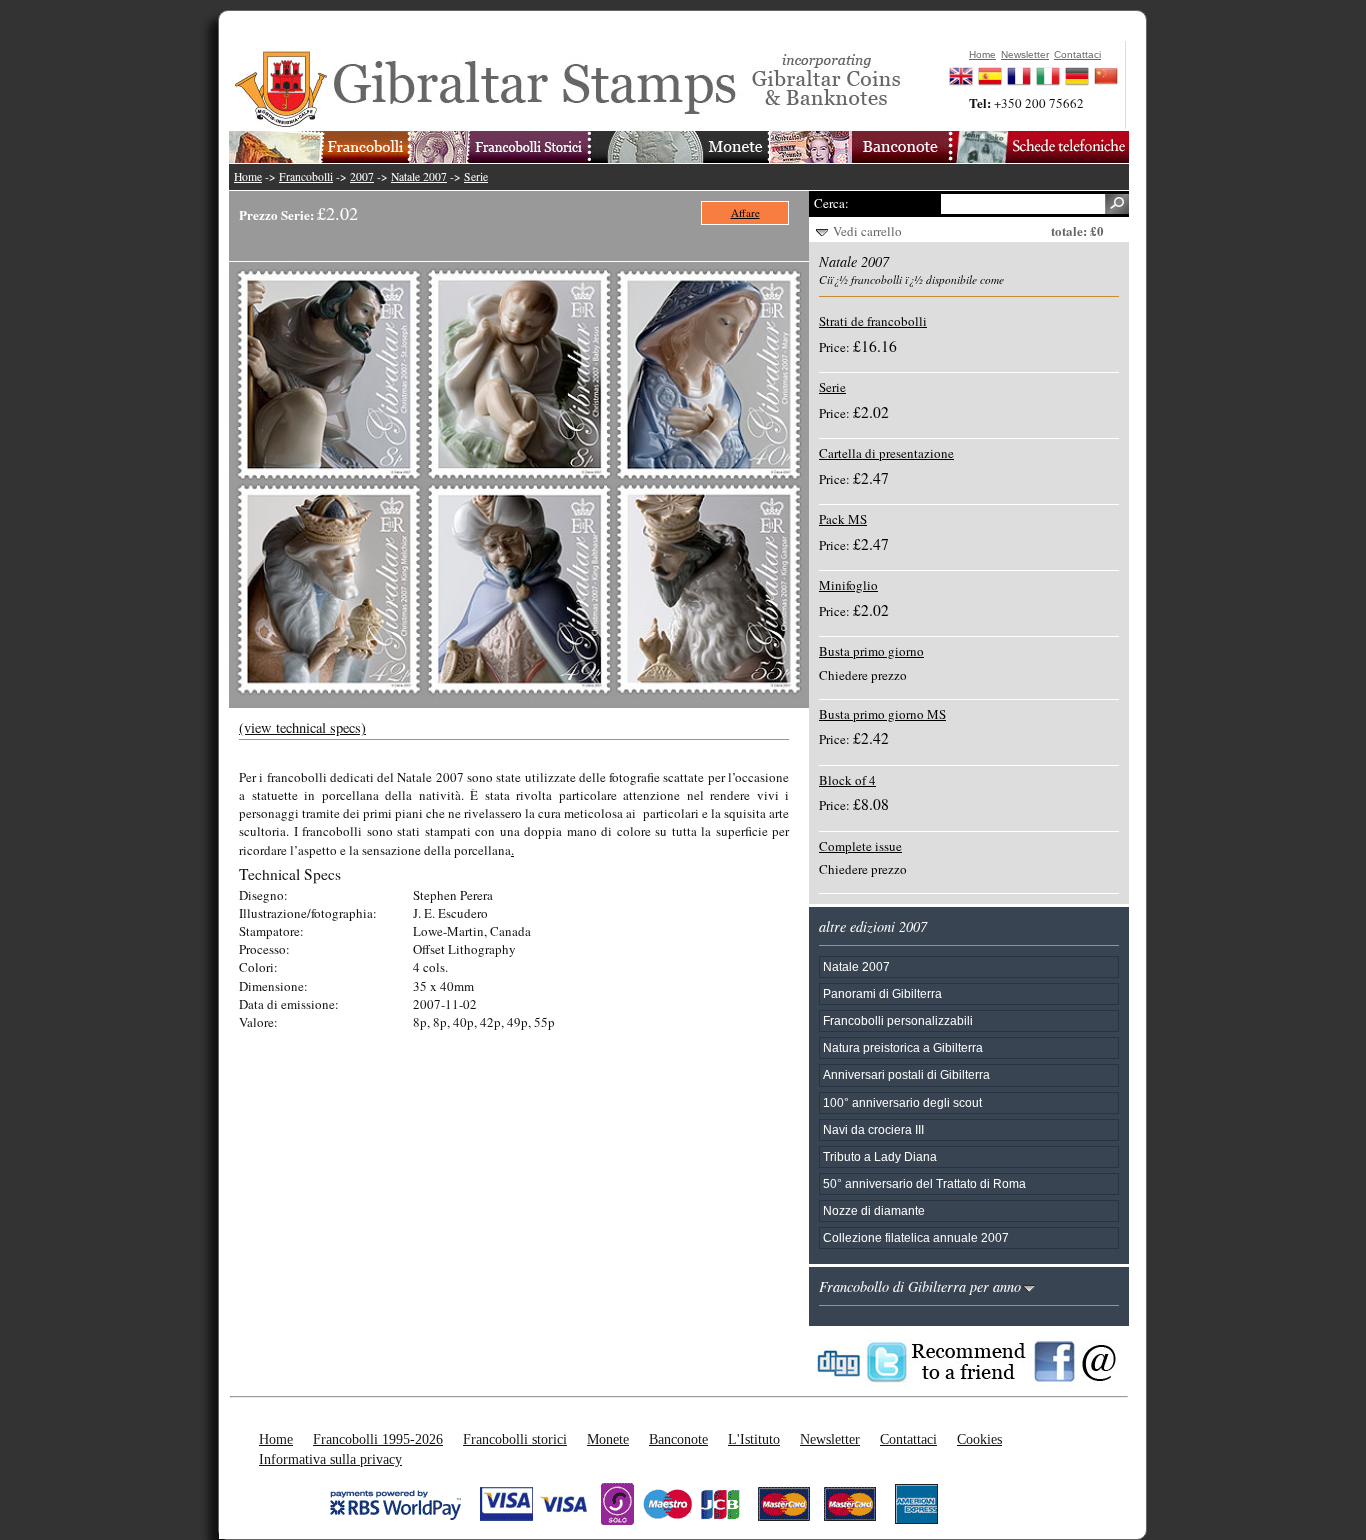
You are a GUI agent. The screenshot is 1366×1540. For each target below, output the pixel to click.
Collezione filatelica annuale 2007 (916, 1237)
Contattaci (908, 1439)
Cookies (979, 1439)
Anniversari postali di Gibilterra (906, 1074)
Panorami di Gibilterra (882, 993)
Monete (608, 1439)
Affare (745, 212)
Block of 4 (847, 780)
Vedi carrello (867, 231)
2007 (362, 176)
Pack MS (843, 519)
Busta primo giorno (871, 651)
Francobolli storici (515, 1439)
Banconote (678, 1439)
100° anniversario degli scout (902, 1102)
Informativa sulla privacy (330, 1459)
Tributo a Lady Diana (880, 1156)
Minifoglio (848, 585)
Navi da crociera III (873, 1129)
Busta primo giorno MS (882, 714)
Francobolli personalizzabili (898, 1020)
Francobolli (306, 176)
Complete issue (860, 846)
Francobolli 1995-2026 (378, 1439)
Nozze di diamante (874, 1210)
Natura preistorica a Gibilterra (903, 1047)
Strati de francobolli (873, 321)
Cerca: (831, 203)
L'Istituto (754, 1439)
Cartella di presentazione (886, 453)
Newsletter (830, 1439)
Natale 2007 (419, 176)
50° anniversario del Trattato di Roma (924, 1183)
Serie (476, 176)
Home (248, 176)
